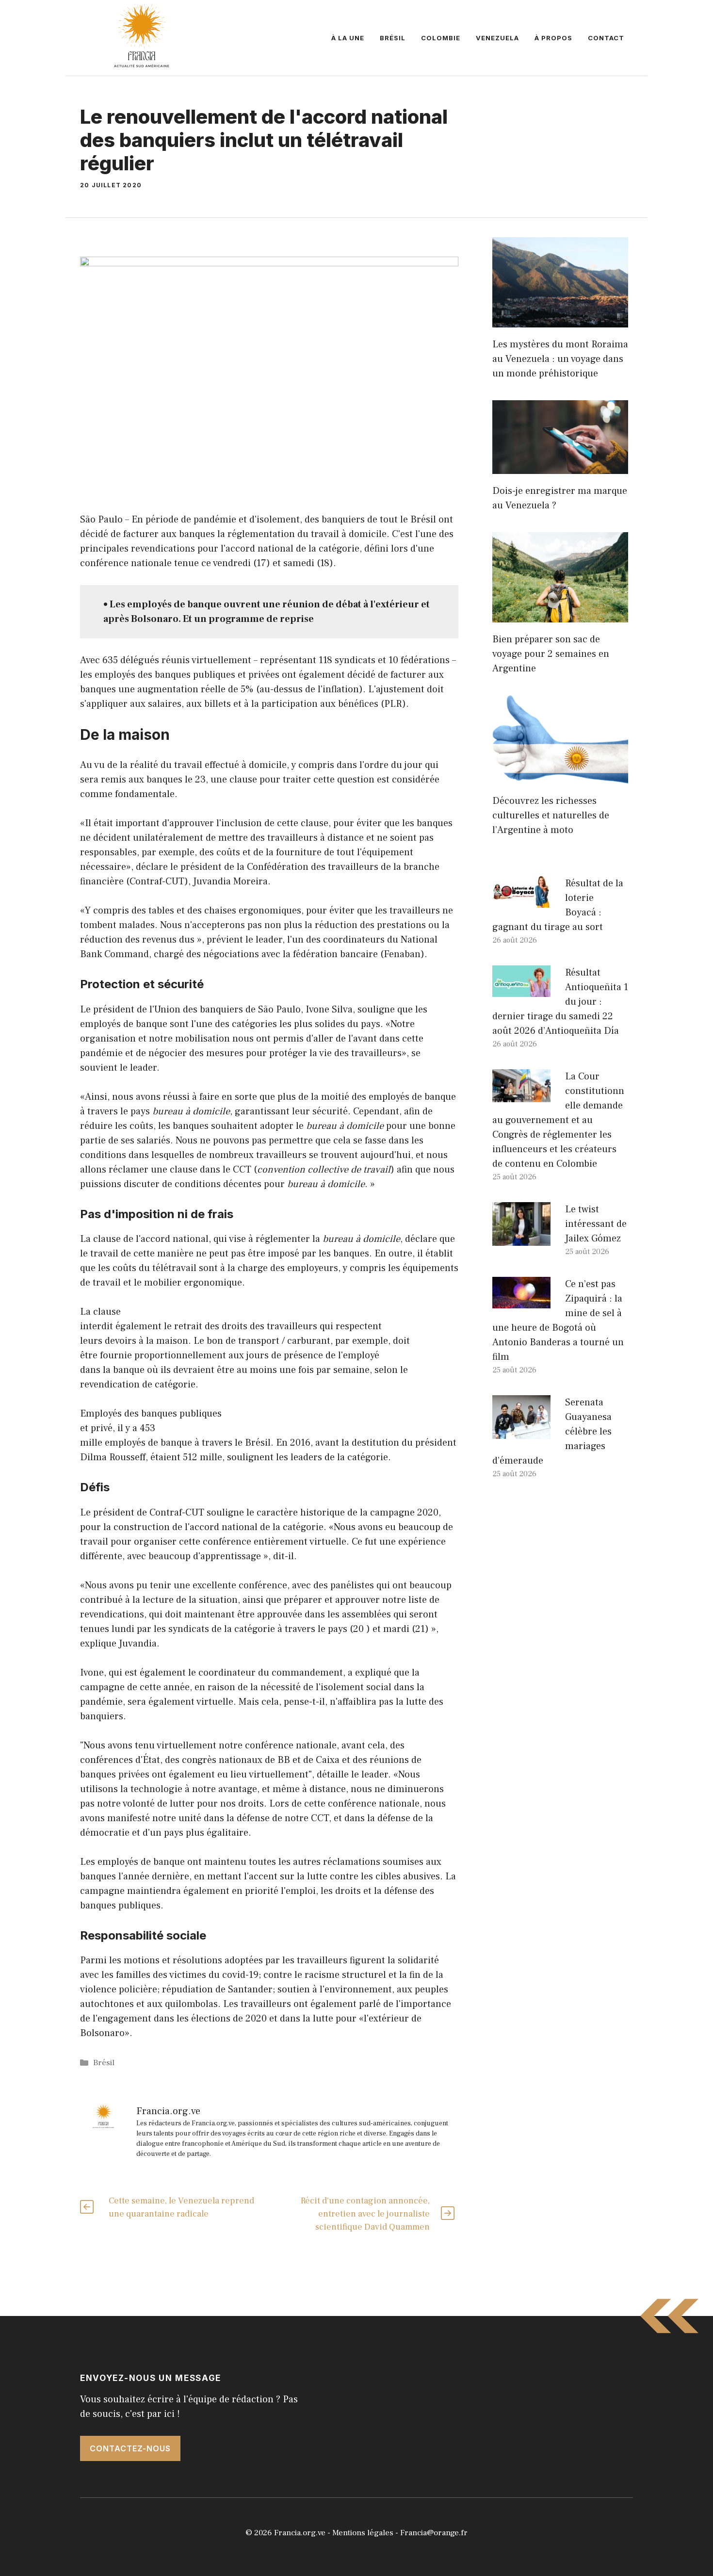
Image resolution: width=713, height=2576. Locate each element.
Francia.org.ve (300, 2533)
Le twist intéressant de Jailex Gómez (596, 1224)
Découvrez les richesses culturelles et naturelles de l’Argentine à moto (551, 815)
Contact (606, 38)
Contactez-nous (130, 2448)
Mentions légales (363, 2533)
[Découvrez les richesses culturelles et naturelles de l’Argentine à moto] (560, 777)
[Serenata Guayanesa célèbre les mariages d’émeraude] (521, 1432)
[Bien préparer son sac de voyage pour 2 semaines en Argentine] (560, 615)
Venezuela (497, 38)
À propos (553, 38)
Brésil (393, 38)
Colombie (441, 38)
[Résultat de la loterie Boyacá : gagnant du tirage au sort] (521, 900)
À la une (348, 38)
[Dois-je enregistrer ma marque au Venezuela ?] (560, 467)
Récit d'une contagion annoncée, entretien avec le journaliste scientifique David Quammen (365, 2214)
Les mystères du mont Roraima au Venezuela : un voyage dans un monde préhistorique (560, 359)
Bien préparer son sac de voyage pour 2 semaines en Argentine (551, 654)
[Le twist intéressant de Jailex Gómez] (521, 1239)
